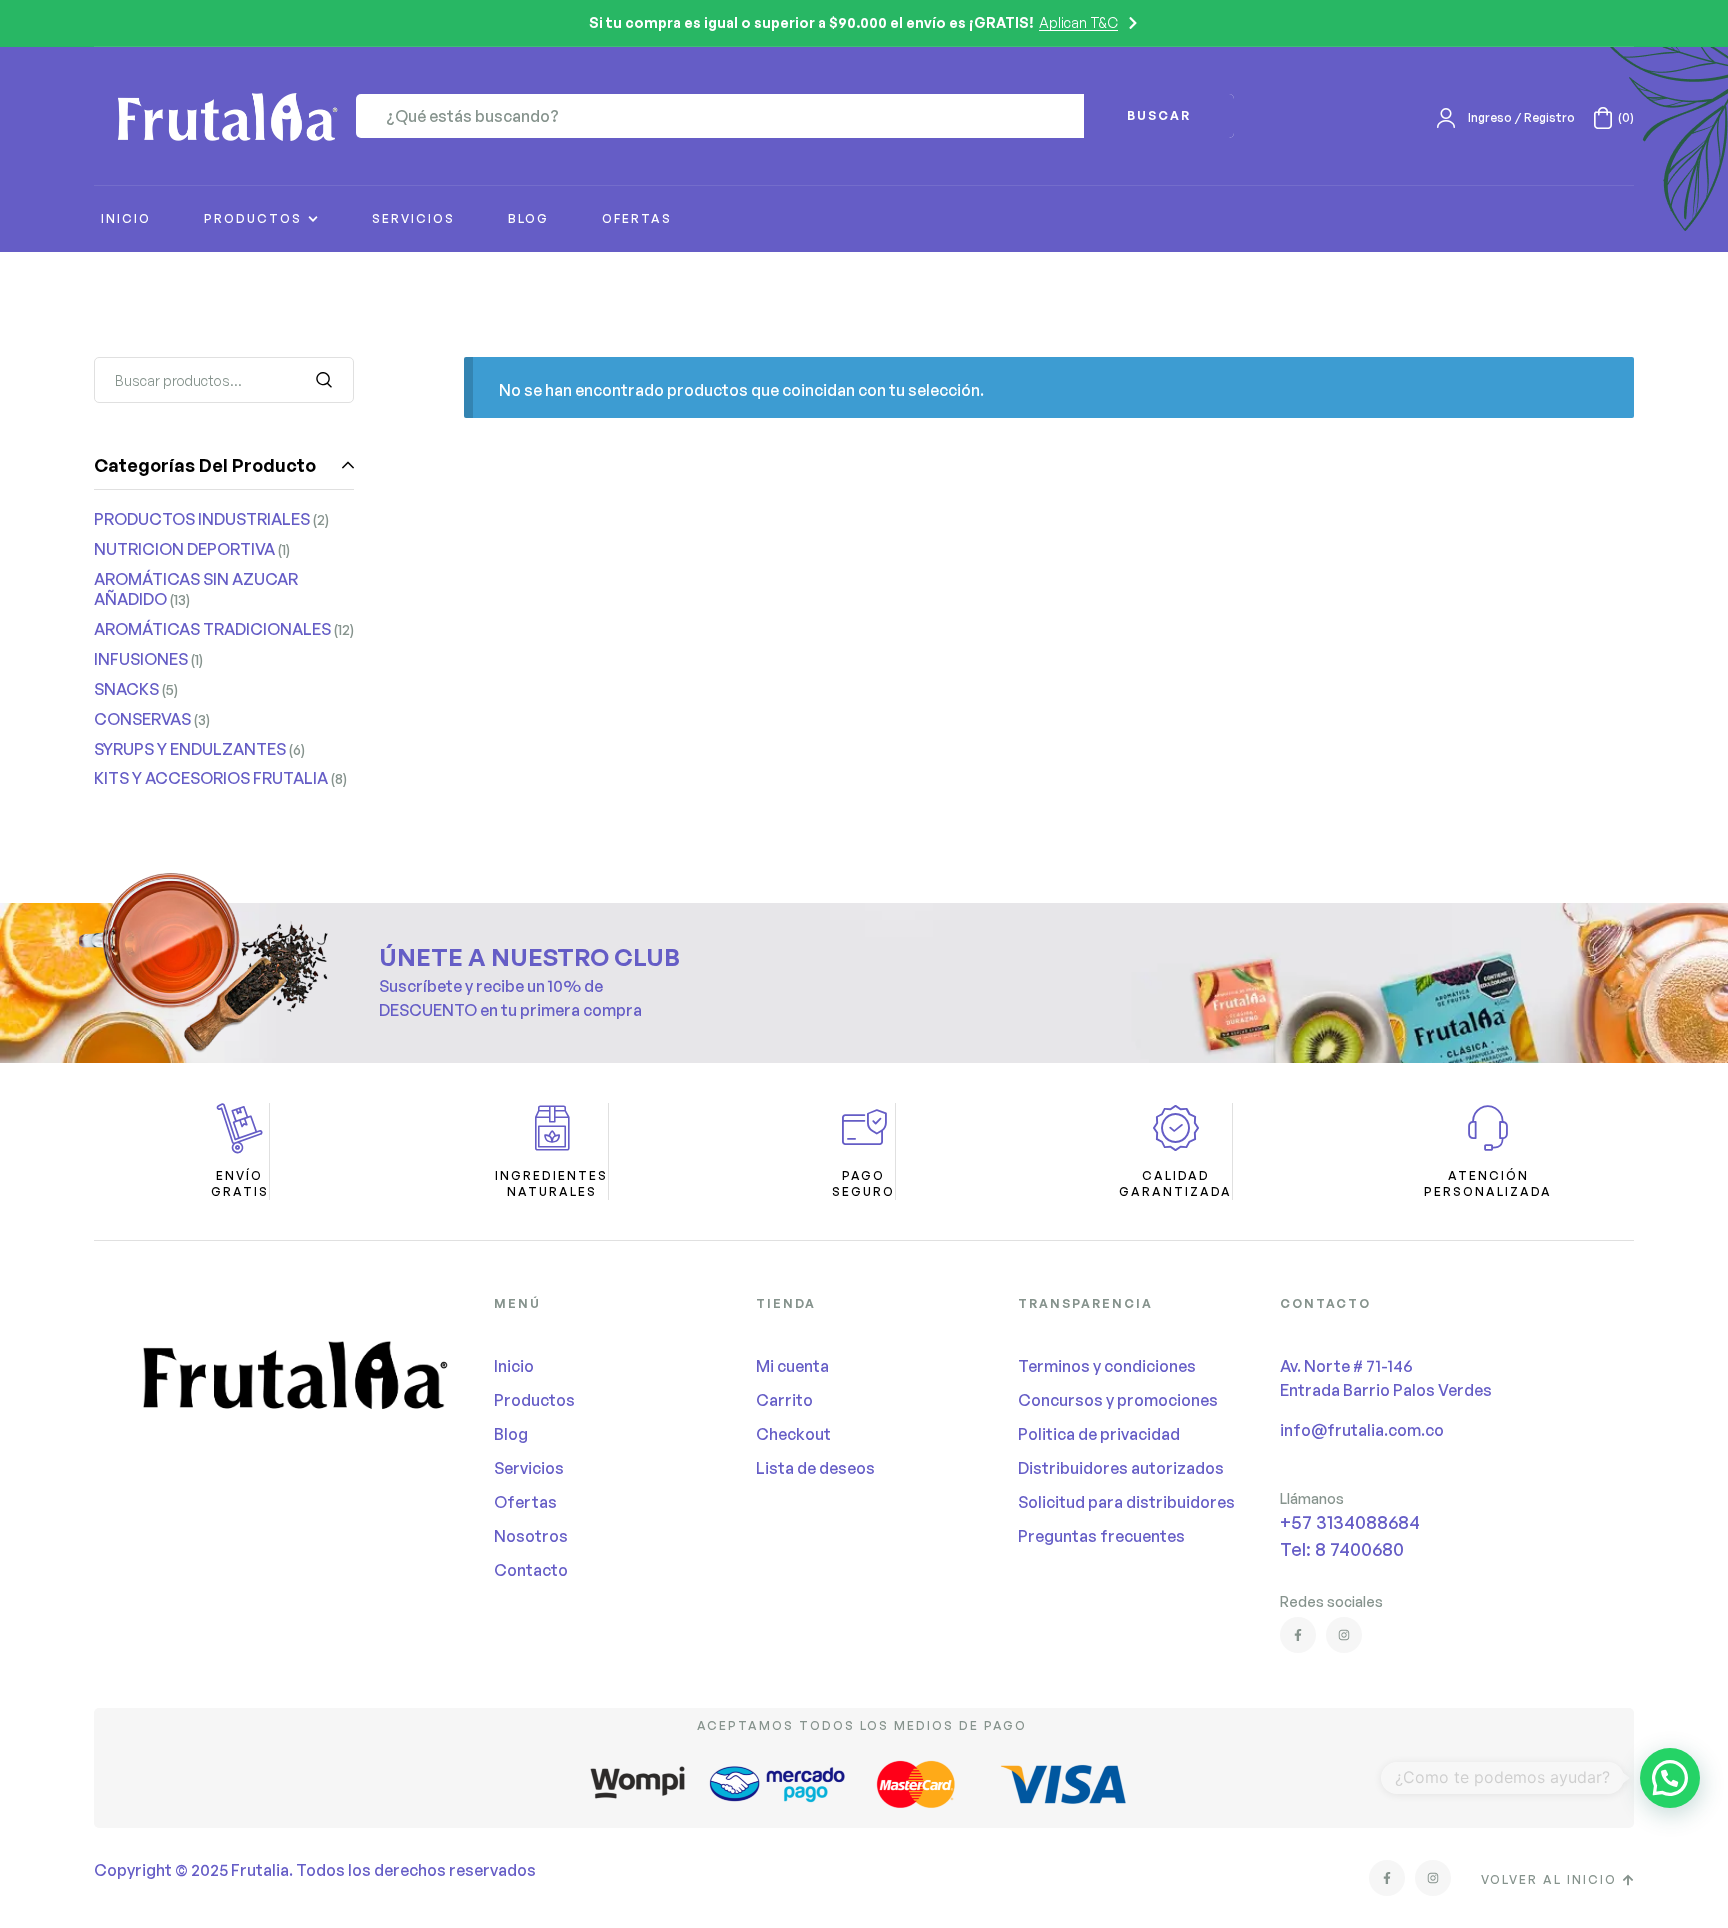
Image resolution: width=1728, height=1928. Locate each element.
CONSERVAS (142, 719)
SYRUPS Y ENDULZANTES (190, 749)
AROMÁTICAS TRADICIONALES (212, 629)
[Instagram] (1344, 1635)
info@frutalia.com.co (1362, 1430)
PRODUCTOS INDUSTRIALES (202, 519)
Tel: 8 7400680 (1342, 1549)
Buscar (326, 380)
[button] (1670, 1778)
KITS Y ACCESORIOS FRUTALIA (211, 778)
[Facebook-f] (1298, 1635)
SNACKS (126, 689)
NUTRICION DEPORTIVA (184, 549)
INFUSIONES (141, 659)
